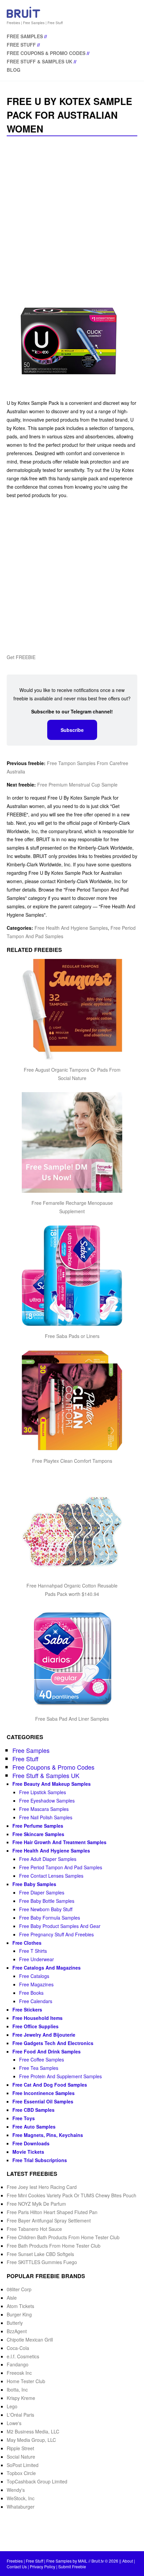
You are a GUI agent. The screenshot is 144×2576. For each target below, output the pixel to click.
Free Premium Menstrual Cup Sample (77, 785)
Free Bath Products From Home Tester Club (54, 2246)
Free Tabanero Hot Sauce (34, 2229)
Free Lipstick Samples (43, 1792)
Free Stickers (27, 2009)
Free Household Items (38, 2018)
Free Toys (24, 2118)
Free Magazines (36, 1984)
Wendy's (16, 2490)
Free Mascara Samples (44, 1809)
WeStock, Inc (21, 2498)
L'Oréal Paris (20, 2415)
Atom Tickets (20, 2306)
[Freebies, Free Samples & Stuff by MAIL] (23, 16)
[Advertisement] (72, 215)
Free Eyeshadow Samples (47, 1801)
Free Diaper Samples (42, 1892)
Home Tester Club (26, 2381)
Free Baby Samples (34, 1884)
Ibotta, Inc (17, 2390)
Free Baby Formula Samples (50, 1918)
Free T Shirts (33, 1951)
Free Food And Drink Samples (47, 2051)
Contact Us (17, 2566)
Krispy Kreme (21, 2398)
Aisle (12, 2298)
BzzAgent (17, 2331)
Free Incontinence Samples (44, 2093)
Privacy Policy (43, 2566)
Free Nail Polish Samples (46, 1817)
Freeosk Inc (19, 2373)
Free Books (31, 1993)
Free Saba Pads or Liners (72, 1336)
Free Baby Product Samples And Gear (60, 1926)
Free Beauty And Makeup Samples (52, 1784)
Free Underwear (37, 1959)
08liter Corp (19, 2289)
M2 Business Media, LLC (33, 2431)
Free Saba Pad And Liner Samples (72, 1719)
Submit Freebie (72, 2566)
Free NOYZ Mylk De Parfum (36, 2204)
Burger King (19, 2314)
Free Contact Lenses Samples (51, 1876)
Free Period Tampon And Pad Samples (61, 1867)
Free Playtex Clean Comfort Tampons (72, 1461)
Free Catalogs (34, 1976)
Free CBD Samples (33, 2110)
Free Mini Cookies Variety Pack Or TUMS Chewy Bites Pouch (71, 2195)
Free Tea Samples (39, 2068)
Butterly (15, 2323)
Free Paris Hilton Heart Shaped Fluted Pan (52, 2212)
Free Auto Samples (34, 2127)
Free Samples (25, 36)
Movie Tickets (28, 2152)
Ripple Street (20, 2448)
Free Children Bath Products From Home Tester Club (63, 2237)
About (128, 2561)
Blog (14, 70)
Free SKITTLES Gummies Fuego (42, 2262)
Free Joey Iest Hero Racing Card (42, 2187)
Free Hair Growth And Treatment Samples (59, 1842)
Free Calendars (36, 2001)
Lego (12, 2406)
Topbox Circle (21, 2473)
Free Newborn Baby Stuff (46, 1909)
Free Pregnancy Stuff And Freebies (56, 1934)
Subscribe (72, 730)
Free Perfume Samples (38, 1826)
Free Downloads (31, 2143)
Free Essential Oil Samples (43, 2101)
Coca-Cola (18, 2348)
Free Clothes (27, 1943)
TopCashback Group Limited (37, 2481)
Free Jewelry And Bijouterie (44, 2035)
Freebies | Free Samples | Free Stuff (35, 23)
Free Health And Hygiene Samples (71, 928)
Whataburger (21, 2507)
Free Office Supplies (35, 2026)
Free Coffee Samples (42, 2059)
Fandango (18, 2364)
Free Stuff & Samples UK (40, 61)
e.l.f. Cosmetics (23, 2356)
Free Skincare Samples (38, 1834)
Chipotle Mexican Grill (30, 2340)
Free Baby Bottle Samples (47, 1901)
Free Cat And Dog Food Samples (50, 2085)
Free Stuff (21, 45)
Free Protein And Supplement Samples (60, 2076)
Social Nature (21, 2457)
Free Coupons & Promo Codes (46, 53)
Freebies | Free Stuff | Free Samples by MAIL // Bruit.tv (55, 2561)
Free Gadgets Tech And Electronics (53, 2043)
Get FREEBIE (21, 657)
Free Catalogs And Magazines (47, 1968)
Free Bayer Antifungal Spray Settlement (49, 2220)
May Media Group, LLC (31, 2440)
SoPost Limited (23, 2465)
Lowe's (14, 2423)
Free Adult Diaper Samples (48, 1859)
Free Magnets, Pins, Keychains (48, 2135)
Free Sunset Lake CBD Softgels (40, 2254)
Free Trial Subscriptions (40, 2160)
